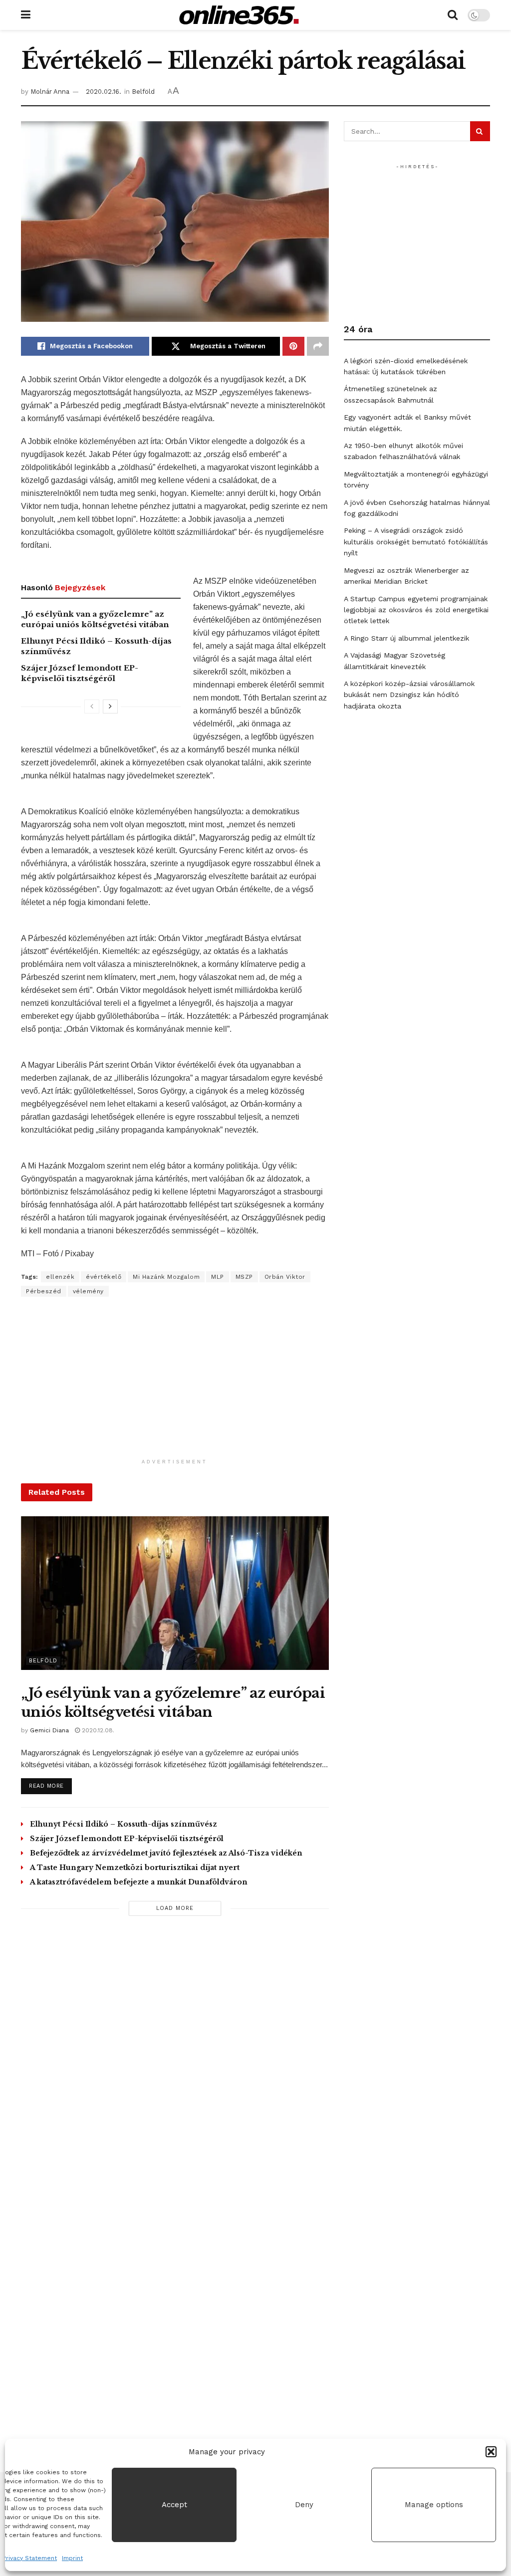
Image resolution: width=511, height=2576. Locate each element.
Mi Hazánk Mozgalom (166, 1277)
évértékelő (104, 1277)
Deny (304, 2505)
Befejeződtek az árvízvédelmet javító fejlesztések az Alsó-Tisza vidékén (166, 1853)
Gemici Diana (49, 1730)
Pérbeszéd (44, 1291)
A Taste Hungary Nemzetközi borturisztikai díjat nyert (135, 1868)
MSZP (244, 1277)
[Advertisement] (175, 1384)
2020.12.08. (97, 1730)
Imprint (72, 2558)
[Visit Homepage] (239, 15)
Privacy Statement (30, 2558)
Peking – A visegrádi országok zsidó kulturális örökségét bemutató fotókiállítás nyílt (416, 542)
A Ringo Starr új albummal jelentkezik (406, 638)
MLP (218, 1277)
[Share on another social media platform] (318, 346)
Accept (174, 2505)
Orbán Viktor (285, 1277)
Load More (175, 1908)
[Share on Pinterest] (293, 346)
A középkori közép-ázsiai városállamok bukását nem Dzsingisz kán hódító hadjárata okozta (409, 695)
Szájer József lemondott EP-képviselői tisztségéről (127, 1839)
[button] (491, 2452)
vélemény (88, 1291)
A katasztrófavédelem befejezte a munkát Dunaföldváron (139, 1882)
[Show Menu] (26, 15)
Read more (50, 1786)
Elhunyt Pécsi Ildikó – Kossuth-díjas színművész (124, 1824)
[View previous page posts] (92, 706)
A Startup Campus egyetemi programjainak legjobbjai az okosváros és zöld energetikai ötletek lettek (416, 610)
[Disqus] (175, 2066)
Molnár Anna (50, 92)
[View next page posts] (110, 706)
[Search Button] (453, 15)
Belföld (143, 92)
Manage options (434, 2505)
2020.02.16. (104, 92)
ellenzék (60, 1277)
